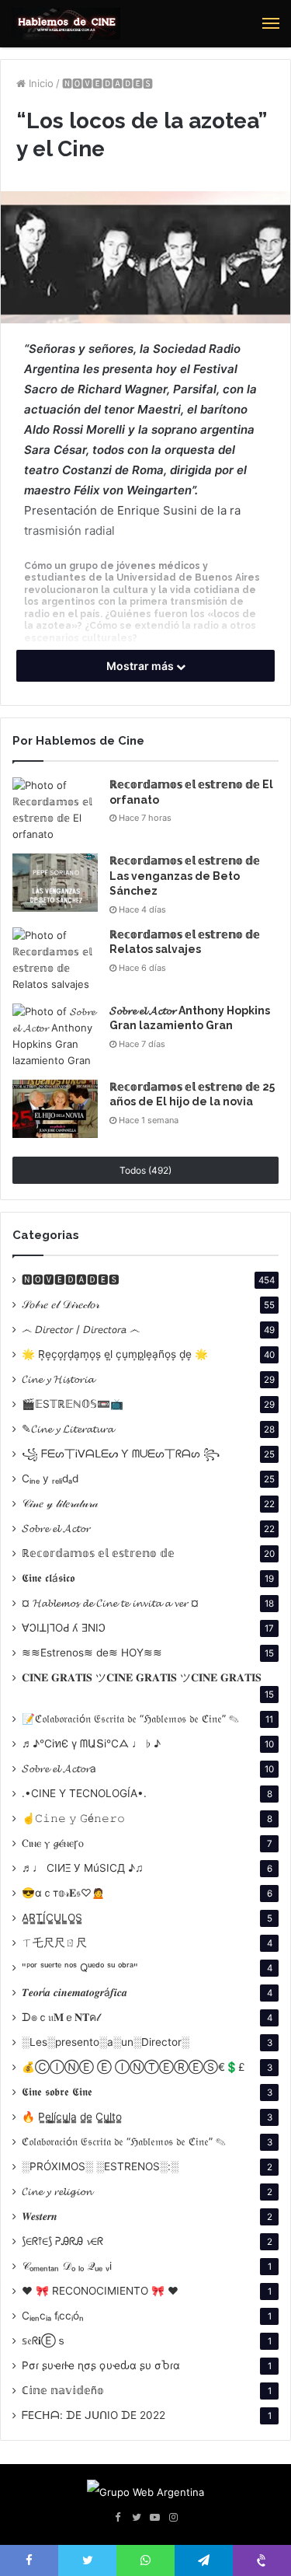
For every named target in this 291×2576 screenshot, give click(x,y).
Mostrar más (141, 666)
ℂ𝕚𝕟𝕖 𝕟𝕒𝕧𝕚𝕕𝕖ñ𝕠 (63, 2390)
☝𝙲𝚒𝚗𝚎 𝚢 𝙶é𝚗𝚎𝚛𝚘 (73, 1818)
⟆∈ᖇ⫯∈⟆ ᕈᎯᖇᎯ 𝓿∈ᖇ (62, 2241)
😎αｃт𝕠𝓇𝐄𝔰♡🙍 (63, 1893)
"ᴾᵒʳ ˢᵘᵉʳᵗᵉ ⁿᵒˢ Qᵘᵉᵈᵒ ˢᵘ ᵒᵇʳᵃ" (80, 1967)
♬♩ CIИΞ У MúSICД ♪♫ (83, 1868)
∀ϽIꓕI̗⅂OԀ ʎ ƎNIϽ (64, 1628)
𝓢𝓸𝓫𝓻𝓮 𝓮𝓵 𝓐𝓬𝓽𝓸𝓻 (56, 1528)
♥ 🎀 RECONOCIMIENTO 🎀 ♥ (100, 2291)
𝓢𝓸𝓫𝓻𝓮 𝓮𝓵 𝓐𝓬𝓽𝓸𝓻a (59, 1768)
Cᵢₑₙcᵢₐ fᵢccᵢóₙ (53, 2316)
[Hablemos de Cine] (66, 24)
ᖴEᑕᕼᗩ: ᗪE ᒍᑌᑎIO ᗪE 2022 (94, 2415)
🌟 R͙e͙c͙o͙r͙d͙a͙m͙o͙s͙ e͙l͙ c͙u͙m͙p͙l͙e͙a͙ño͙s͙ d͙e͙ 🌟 (115, 1354)
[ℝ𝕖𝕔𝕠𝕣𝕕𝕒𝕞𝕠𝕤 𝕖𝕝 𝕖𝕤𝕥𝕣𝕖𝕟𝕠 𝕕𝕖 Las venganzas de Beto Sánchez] (55, 883)
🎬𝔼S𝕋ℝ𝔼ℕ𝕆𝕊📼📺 (73, 1404)
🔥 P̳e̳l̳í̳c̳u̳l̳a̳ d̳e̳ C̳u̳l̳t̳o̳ (72, 2117)
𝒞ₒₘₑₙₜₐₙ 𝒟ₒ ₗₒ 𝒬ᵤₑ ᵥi (67, 2266)
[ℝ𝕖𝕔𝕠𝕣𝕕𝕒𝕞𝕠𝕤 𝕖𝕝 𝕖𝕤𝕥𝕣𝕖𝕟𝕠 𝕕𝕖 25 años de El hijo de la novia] (55, 1109)
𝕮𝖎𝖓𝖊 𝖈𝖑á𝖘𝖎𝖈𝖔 (48, 1578)
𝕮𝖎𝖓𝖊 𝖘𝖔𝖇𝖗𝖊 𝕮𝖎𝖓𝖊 (57, 2092)
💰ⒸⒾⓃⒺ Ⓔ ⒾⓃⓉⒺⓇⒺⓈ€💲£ (133, 2067)
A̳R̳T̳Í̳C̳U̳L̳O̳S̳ (52, 1918)
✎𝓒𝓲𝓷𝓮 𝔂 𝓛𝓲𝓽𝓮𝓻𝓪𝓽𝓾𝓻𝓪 (68, 1429)
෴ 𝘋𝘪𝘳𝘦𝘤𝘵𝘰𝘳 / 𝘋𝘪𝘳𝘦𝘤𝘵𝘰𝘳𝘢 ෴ (81, 1329)
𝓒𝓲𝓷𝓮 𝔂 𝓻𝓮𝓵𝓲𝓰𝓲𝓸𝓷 (57, 2191)
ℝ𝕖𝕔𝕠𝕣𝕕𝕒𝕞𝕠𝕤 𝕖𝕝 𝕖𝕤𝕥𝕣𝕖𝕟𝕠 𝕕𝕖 (98, 1553)
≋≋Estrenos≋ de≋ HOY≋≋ (92, 1653)
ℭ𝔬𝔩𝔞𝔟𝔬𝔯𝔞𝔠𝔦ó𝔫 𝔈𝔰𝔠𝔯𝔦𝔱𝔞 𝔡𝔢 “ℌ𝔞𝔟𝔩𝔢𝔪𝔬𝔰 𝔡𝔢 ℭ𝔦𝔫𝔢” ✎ (124, 2141)
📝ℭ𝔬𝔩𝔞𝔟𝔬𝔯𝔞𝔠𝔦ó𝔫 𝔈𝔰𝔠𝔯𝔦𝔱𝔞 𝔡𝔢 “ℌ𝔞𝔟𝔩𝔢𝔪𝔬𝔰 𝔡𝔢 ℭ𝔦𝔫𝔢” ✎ (130, 1719)
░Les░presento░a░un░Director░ (106, 2042)
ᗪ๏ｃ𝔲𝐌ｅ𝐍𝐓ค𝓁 (61, 2017)
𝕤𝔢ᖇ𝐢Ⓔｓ (44, 2340)
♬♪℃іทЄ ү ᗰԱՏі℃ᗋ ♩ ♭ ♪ (91, 1744)
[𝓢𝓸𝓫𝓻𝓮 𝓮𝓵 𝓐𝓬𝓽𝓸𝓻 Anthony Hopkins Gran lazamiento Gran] (55, 1036)
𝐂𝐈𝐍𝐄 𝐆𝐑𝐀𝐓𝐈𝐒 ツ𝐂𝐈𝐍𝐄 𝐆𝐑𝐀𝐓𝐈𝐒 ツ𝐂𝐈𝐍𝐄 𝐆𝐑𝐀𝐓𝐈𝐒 (142, 1677)
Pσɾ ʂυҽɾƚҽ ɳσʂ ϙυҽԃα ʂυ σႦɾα (101, 2365)
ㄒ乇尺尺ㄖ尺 (54, 1942)
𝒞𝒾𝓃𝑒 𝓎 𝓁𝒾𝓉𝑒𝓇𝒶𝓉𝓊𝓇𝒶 (60, 1503)
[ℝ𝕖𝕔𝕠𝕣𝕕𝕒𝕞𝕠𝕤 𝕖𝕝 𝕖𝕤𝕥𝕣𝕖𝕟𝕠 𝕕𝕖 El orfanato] (55, 810)
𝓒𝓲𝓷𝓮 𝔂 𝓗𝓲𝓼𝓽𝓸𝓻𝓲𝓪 (58, 1379)
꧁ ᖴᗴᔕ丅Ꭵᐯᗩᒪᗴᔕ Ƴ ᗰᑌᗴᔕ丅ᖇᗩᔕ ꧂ (121, 1454)
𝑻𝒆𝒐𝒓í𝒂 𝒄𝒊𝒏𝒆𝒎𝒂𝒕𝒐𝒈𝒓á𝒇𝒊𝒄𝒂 (74, 1992)
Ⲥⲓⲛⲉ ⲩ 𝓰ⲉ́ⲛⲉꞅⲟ (53, 1843)
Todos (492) (145, 1170)
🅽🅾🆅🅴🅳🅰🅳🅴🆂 (107, 83)
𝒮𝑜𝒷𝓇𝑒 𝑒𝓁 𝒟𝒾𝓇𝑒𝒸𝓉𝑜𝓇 (61, 1304)
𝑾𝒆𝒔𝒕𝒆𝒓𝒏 (40, 2216)
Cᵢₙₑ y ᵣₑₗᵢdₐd (50, 1478)
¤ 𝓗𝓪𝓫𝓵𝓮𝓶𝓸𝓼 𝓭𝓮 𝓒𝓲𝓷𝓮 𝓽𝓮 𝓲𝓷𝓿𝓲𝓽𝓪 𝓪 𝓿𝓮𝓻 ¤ (110, 1603)
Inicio (40, 83)
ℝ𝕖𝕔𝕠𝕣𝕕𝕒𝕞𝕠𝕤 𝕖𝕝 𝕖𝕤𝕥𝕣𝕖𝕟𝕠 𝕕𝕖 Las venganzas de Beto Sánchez (185, 876)
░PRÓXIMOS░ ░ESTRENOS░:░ (100, 2166)
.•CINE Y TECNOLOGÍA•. (84, 1793)
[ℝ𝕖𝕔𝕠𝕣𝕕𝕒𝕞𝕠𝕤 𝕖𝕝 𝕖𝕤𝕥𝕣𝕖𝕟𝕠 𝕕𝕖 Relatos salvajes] (55, 960)
